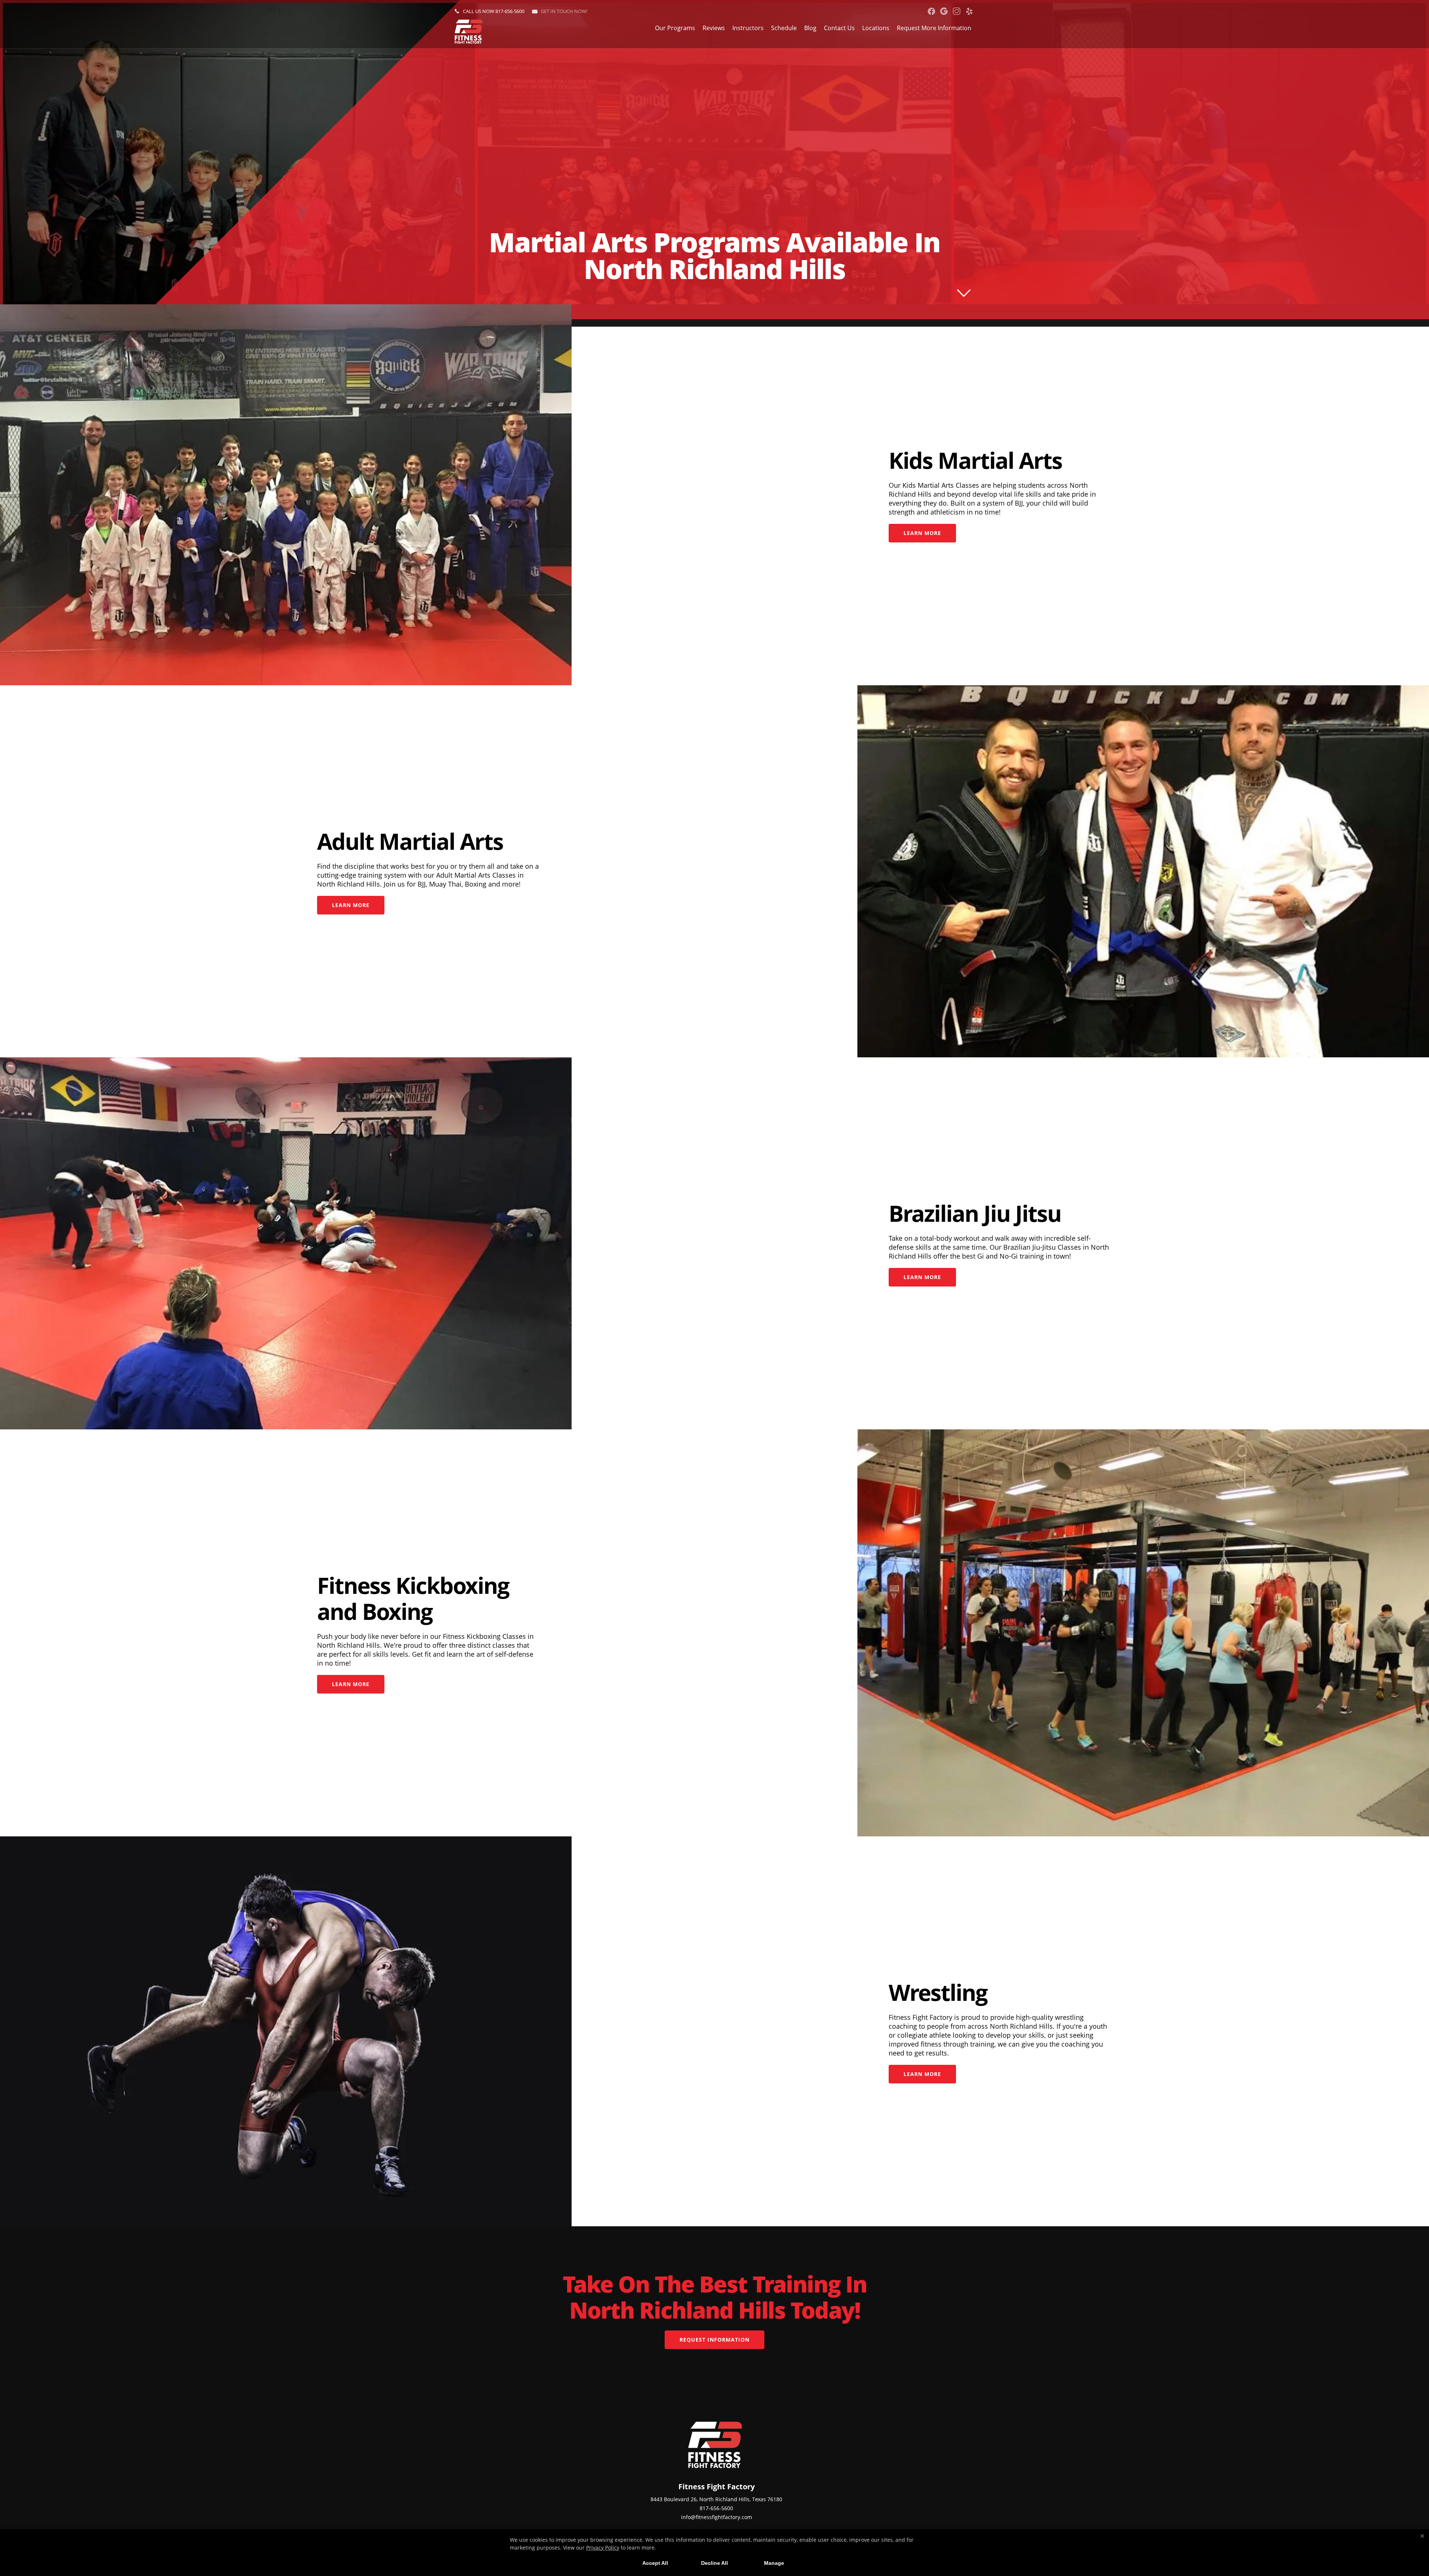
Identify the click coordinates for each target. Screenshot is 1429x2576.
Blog (810, 28)
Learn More (922, 533)
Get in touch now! (564, 11)
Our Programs (675, 28)
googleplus (944, 11)
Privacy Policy (603, 2548)
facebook (931, 11)
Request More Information (934, 28)
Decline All (714, 2563)
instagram (957, 11)
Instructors (748, 28)
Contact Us (839, 28)
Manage (774, 2563)
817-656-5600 (510, 11)
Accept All (655, 2563)
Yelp (969, 11)
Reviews (714, 28)
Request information (714, 2340)
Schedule (784, 28)
